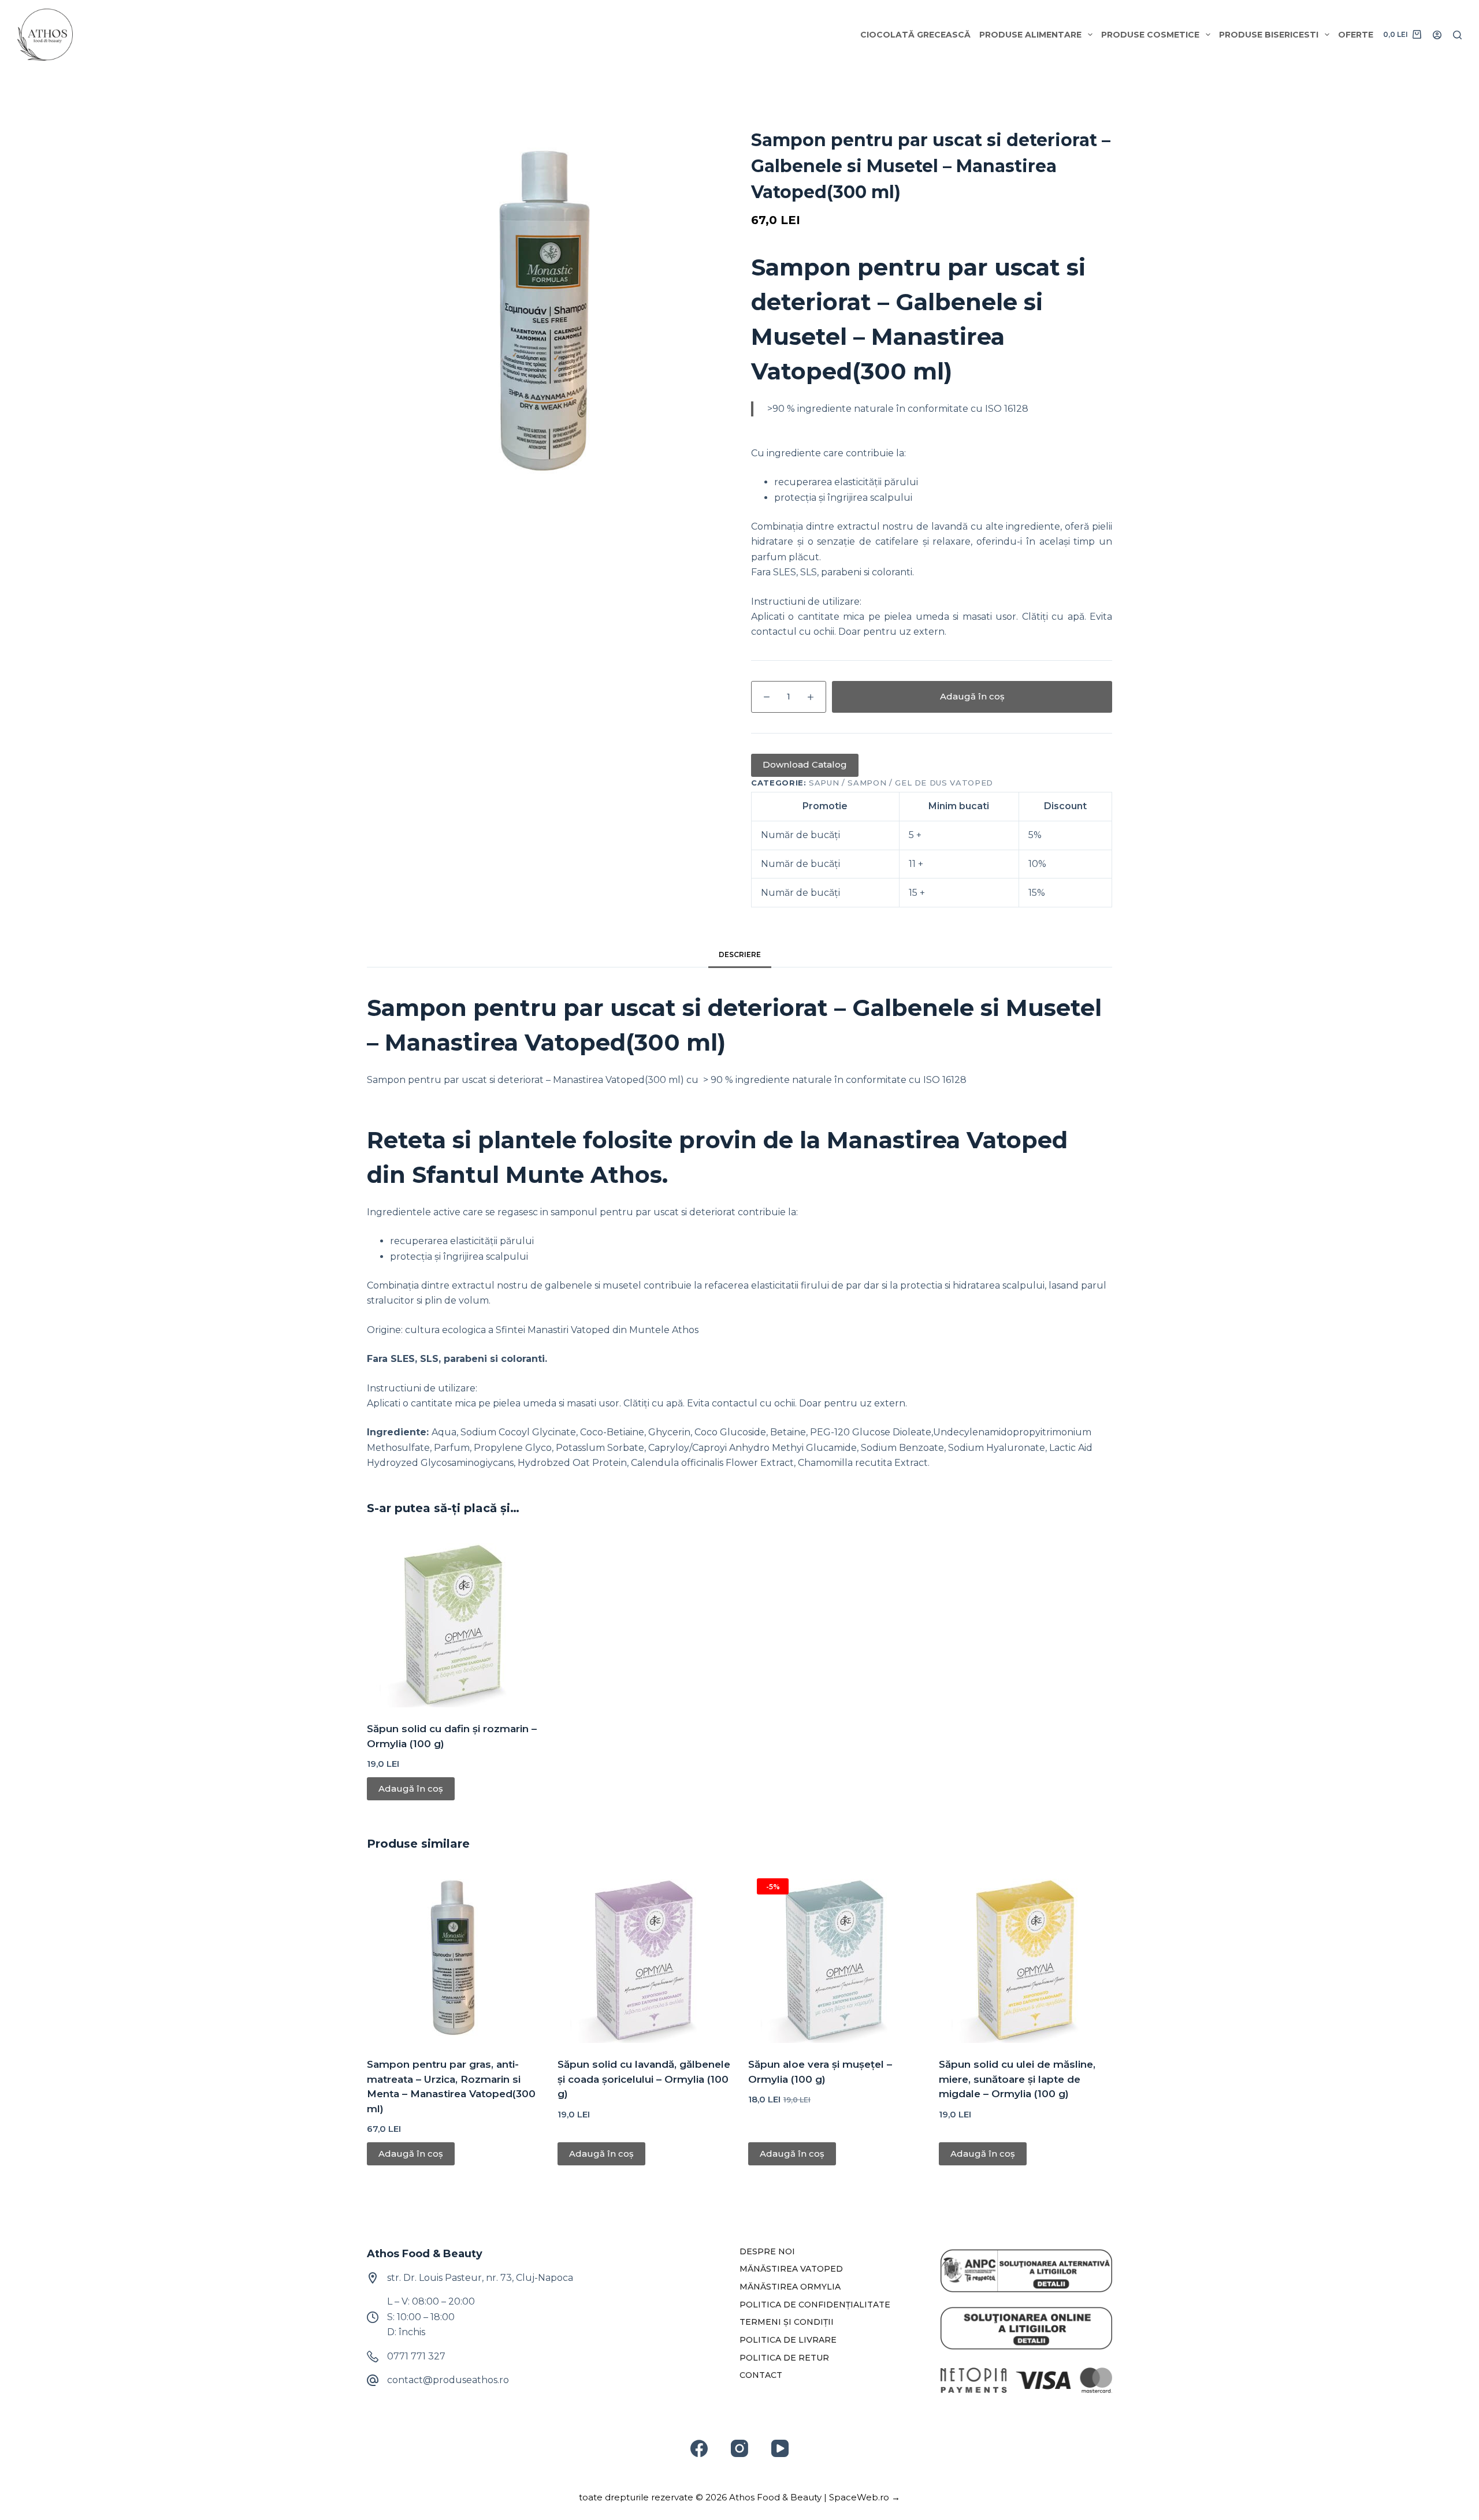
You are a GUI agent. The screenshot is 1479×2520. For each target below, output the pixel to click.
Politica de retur (784, 2358)
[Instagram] (739, 2448)
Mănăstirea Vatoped (791, 2269)
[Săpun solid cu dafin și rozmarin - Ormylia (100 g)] (454, 1621)
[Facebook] (699, 2448)
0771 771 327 (416, 2356)
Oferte (1356, 35)
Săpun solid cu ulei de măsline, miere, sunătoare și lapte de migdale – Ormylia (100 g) (1017, 2079)
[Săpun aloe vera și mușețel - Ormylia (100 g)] (835, 1956)
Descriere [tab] (740, 954)
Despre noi (767, 2251)
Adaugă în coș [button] (411, 1788)
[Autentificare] (1437, 35)
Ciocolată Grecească (915, 35)
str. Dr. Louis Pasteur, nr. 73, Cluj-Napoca (480, 2278)
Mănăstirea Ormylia (790, 2287)
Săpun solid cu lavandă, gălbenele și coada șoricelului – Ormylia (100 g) (644, 2079)
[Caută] (1457, 35)
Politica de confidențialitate (815, 2305)
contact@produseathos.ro (448, 2380)
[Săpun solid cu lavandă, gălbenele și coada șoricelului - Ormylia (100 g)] (644, 1956)
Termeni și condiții (787, 2322)
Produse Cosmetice (1150, 35)
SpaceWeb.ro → (865, 2497)
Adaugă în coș (972, 696)
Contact (761, 2375)
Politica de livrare (788, 2340)
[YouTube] (780, 2448)
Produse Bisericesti (1269, 35)
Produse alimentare (1030, 35)
